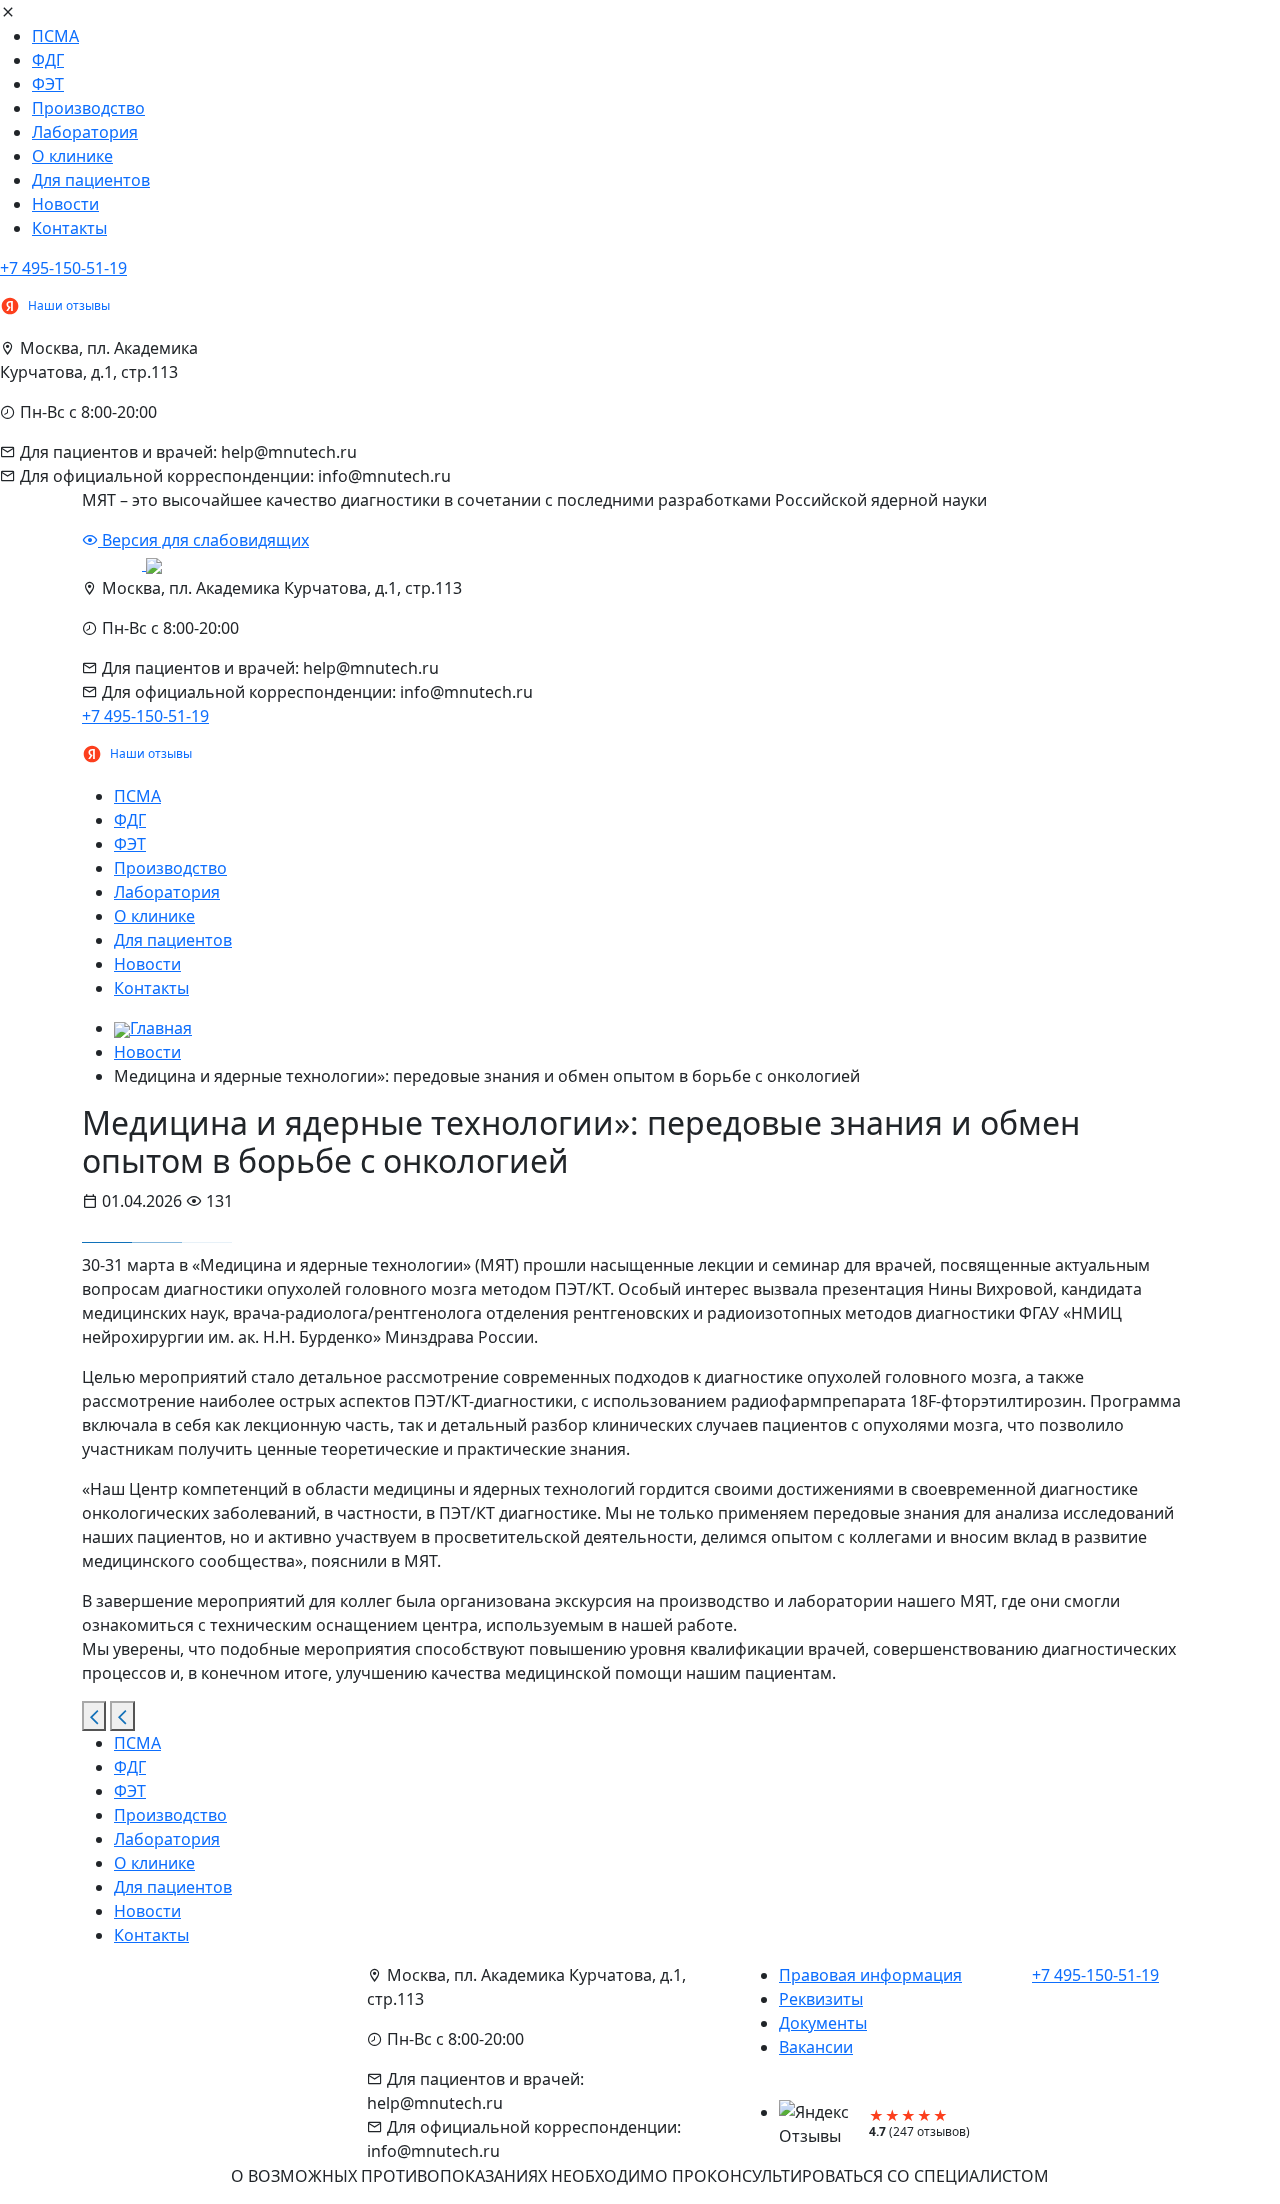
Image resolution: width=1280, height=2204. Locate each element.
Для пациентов (91, 180)
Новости (65, 204)
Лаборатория (85, 132)
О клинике (72, 156)
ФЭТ (48, 84)
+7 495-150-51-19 (63, 268)
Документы (823, 2023)
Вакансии (816, 2047)
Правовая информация (870, 1975)
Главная (161, 1028)
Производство (88, 108)
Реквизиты (821, 1999)
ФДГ (48, 60)
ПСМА (55, 36)
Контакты (69, 228)
